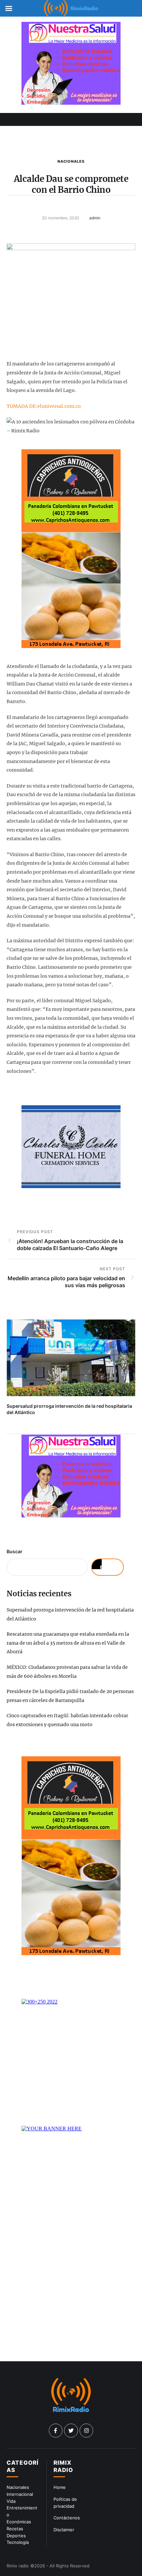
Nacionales (71, 161)
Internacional (20, 2494)
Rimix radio (18, 2566)
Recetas (15, 2529)
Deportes (16, 2536)
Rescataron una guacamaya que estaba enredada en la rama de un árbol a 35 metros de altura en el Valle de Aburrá (68, 1643)
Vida (11, 2501)
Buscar (15, 1551)
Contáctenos (67, 2518)
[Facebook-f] (56, 2431)
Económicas (19, 2522)
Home (60, 2487)
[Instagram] (87, 2431)
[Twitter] (71, 2431)
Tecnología (18, 2542)
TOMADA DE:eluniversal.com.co (44, 406)
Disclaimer (64, 2530)
